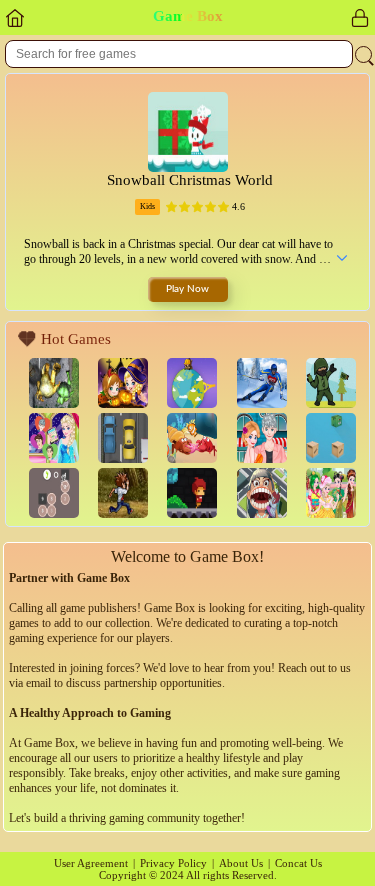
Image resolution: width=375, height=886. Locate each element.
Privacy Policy (173, 863)
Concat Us (298, 863)
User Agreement (91, 863)
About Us (241, 863)
